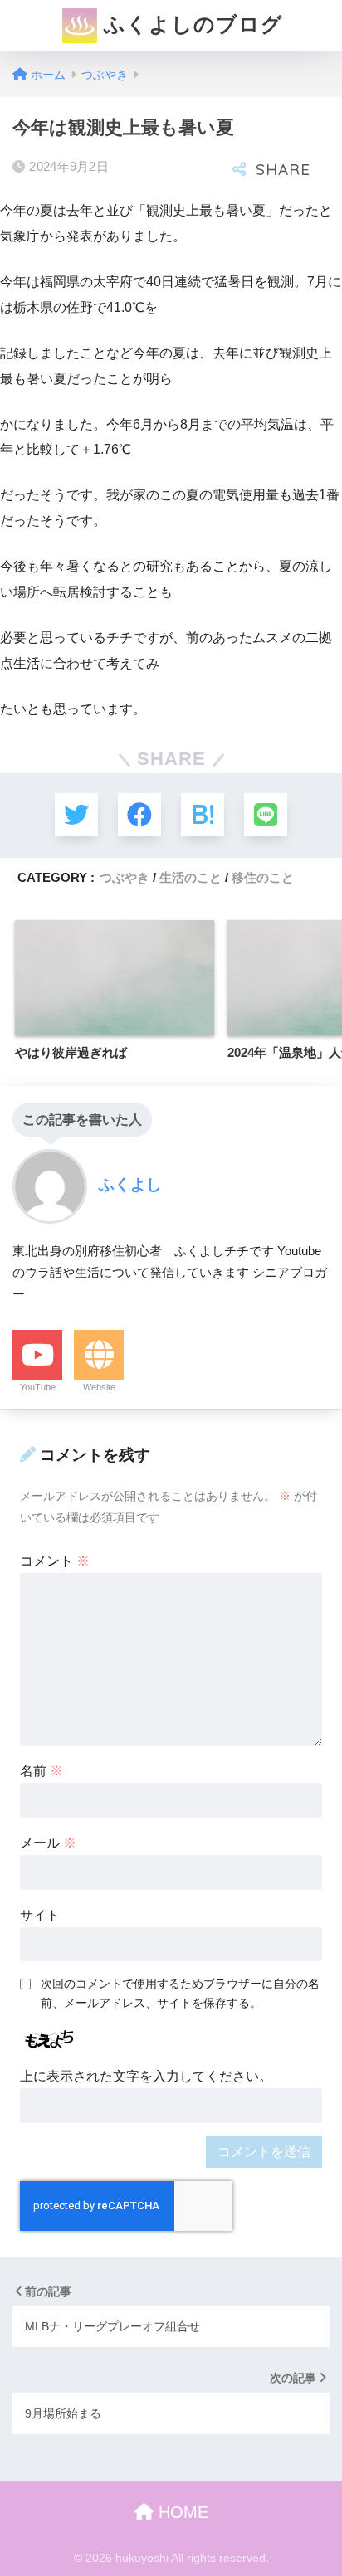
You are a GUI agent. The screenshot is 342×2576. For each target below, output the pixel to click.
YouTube (38, 1387)
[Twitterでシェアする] (76, 815)
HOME (181, 2512)
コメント (55, 1561)
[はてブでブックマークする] (203, 815)
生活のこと (191, 877)
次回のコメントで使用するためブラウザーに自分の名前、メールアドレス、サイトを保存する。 (180, 1993)
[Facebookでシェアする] (139, 815)
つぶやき (125, 877)
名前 (42, 1771)
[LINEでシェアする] (266, 815)
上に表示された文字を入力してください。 (146, 2076)
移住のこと (263, 877)
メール (48, 1843)
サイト (40, 1915)
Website (99, 1387)
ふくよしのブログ (190, 24)
